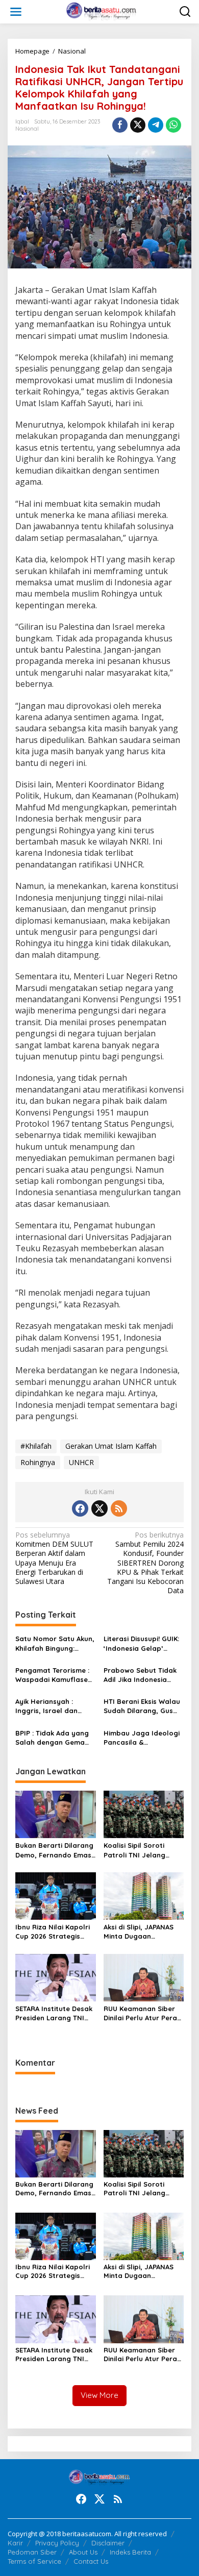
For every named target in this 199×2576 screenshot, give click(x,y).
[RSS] (119, 1508)
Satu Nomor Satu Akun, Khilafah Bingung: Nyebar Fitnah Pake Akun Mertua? (55, 1643)
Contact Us (91, 2561)
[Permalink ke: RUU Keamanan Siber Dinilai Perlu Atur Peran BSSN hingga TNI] (144, 1977)
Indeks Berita (130, 2552)
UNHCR (81, 1462)
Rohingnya (38, 1462)
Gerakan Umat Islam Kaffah (111, 1446)
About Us (83, 2552)
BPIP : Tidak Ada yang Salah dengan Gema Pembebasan (52, 1738)
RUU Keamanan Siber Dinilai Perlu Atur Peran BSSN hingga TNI (142, 2013)
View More (99, 2395)
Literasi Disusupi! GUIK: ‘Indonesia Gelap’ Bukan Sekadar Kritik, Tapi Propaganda (141, 1643)
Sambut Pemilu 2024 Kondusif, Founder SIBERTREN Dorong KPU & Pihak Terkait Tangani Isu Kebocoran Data (145, 1563)
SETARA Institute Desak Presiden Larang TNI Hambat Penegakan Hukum (54, 2013)
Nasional (27, 129)
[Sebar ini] (120, 125)
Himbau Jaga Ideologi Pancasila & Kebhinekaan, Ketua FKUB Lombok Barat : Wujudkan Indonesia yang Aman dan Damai (142, 1738)
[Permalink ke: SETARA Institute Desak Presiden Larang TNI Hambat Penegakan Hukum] (56, 1977)
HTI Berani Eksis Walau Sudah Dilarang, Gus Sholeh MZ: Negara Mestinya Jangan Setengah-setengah (142, 1706)
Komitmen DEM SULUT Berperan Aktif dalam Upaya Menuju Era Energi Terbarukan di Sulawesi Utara (54, 1558)
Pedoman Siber (32, 2552)
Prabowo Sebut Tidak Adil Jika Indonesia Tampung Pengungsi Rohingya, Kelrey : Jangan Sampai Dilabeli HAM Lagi (140, 1675)
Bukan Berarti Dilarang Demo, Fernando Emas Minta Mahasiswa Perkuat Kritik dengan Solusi (54, 1850)
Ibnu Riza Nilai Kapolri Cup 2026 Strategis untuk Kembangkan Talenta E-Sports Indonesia (53, 1932)
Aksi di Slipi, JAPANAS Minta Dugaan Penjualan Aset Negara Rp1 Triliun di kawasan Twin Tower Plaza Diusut (143, 1932)
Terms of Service (34, 2561)
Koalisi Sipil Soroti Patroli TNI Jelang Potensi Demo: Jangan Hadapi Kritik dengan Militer (142, 1850)
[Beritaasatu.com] (102, 11)
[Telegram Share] (156, 125)
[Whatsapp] (173, 125)
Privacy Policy (57, 2543)
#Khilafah (36, 1446)
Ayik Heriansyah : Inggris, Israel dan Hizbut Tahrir (46, 1706)
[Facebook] (80, 1508)
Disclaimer (108, 2543)
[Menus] (16, 12)
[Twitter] (99, 1508)
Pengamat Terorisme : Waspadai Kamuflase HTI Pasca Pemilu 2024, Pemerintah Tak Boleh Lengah (54, 1675)
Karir (15, 2543)
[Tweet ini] (138, 125)
